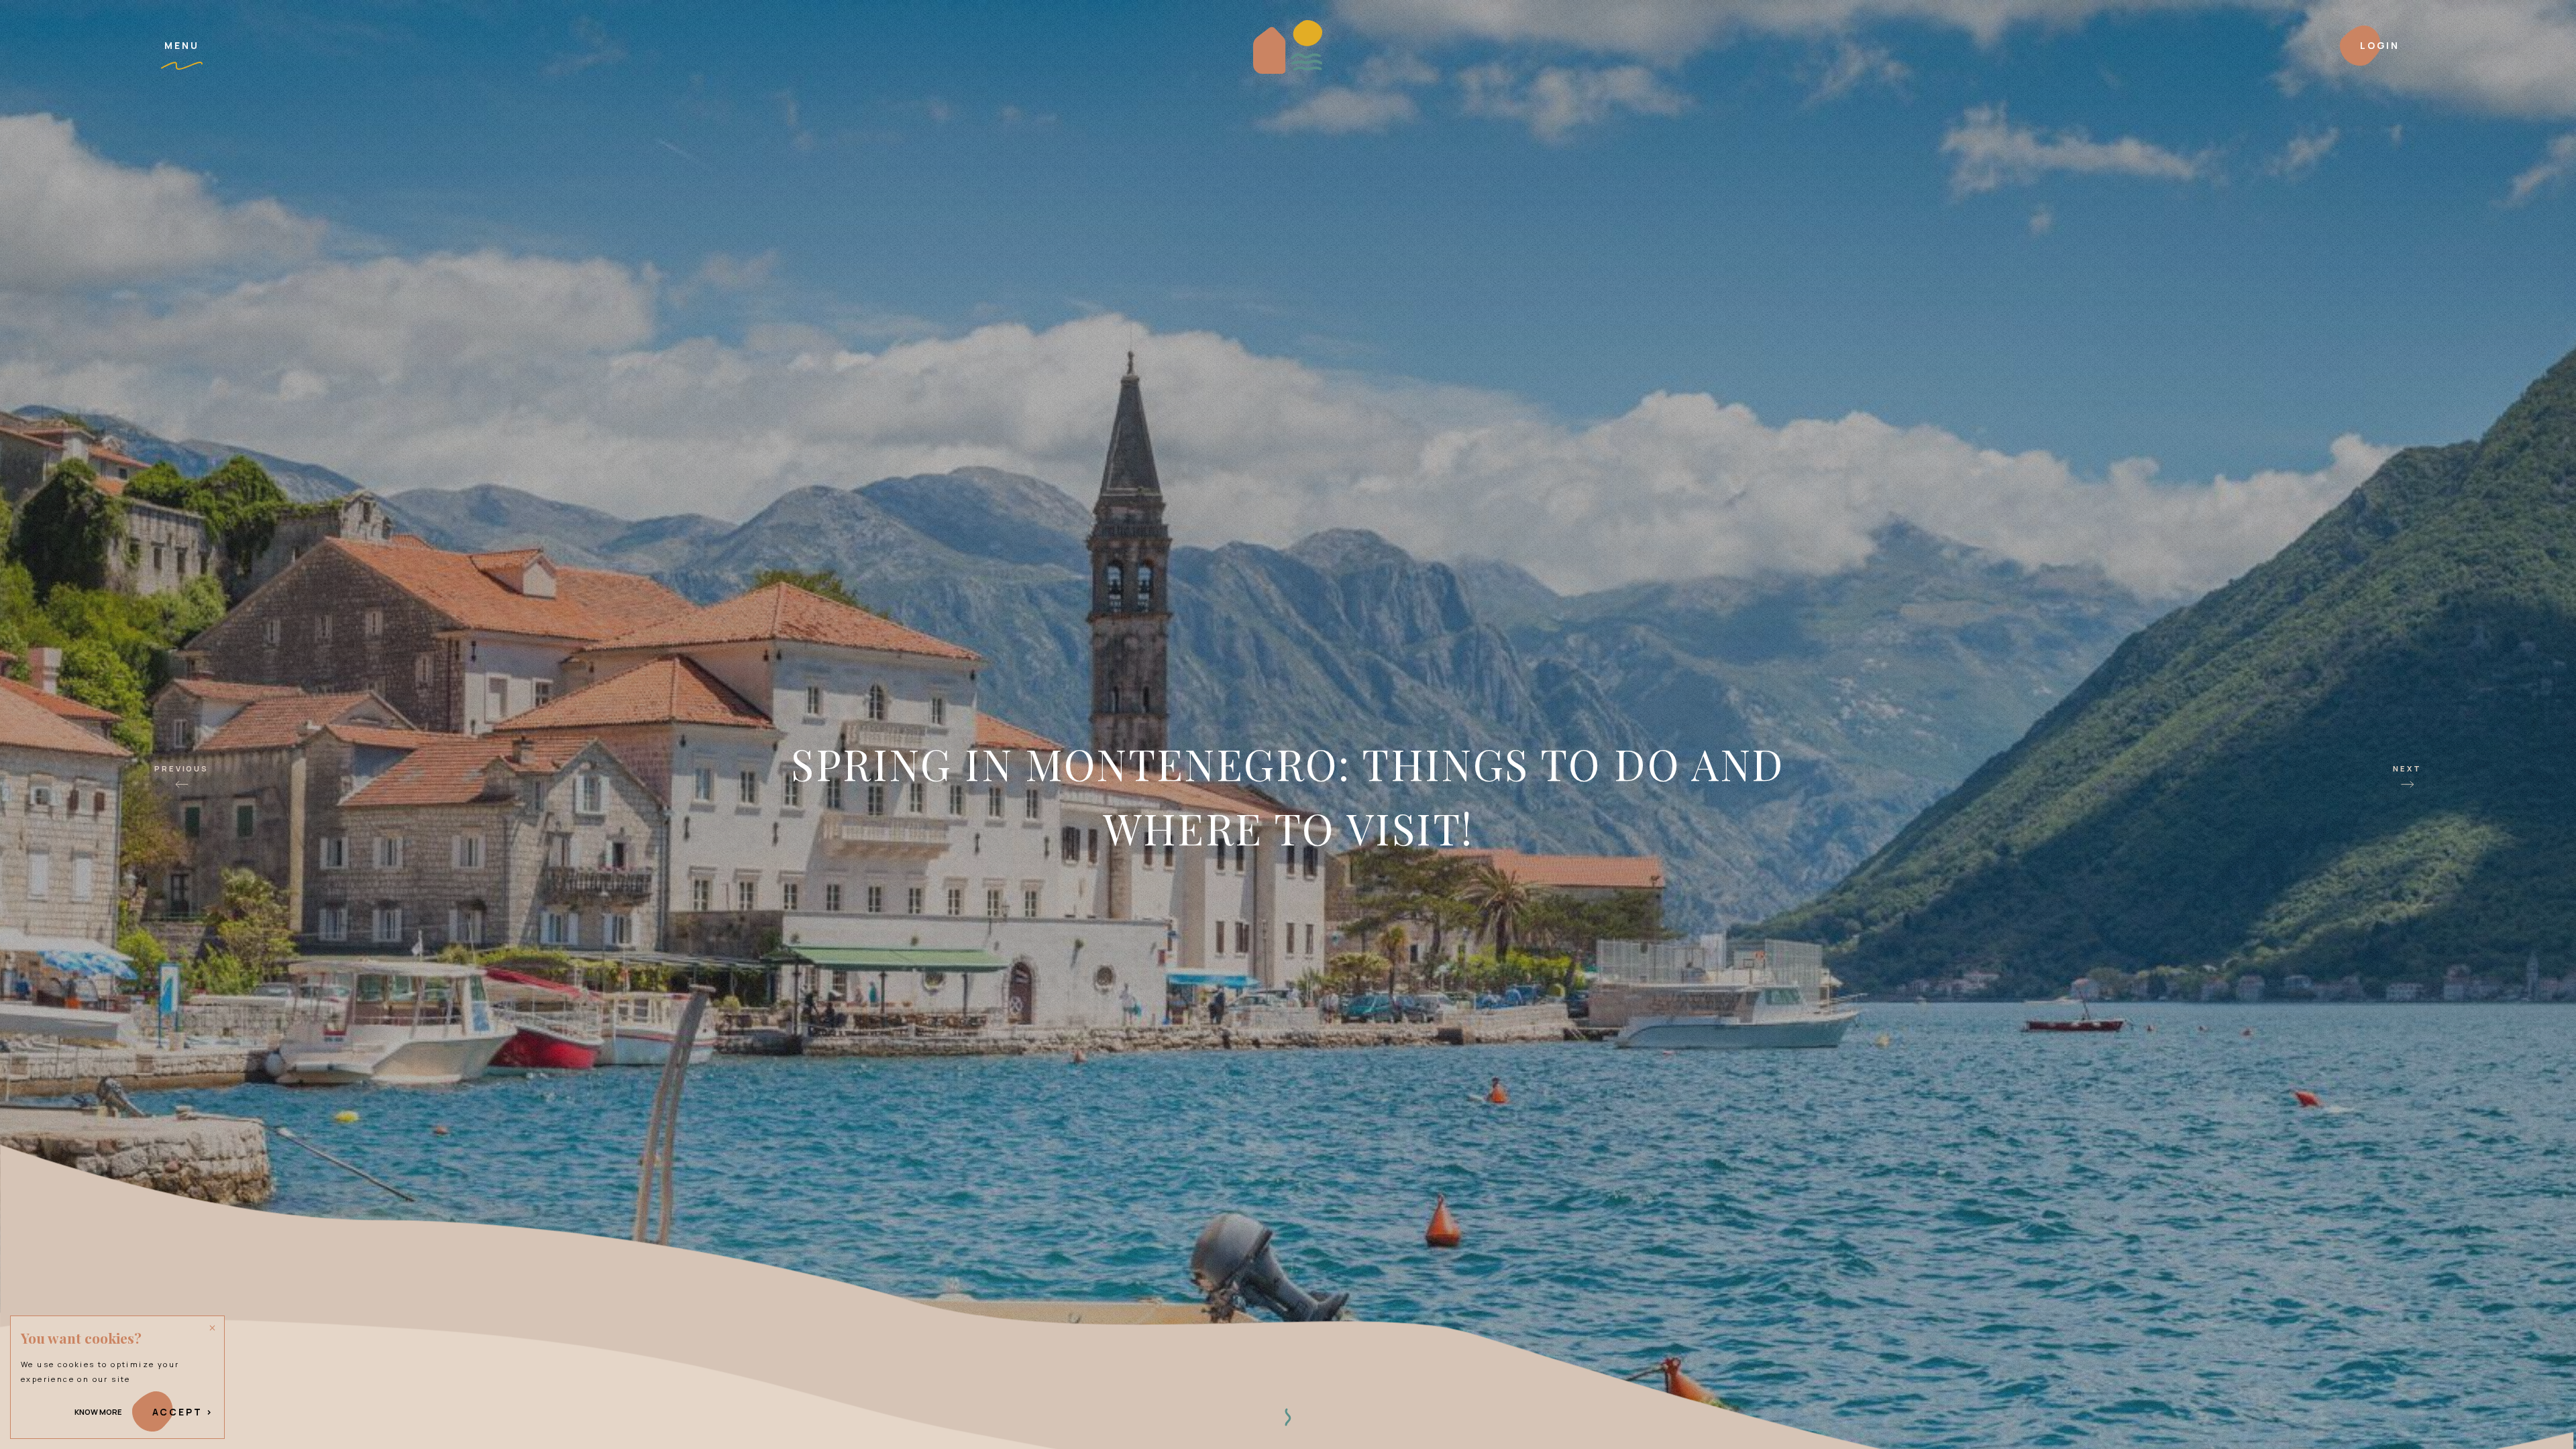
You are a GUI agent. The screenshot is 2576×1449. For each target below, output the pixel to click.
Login (2380, 45)
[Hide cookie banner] (213, 1328)
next (2407, 768)
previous (181, 768)
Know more (98, 1412)
